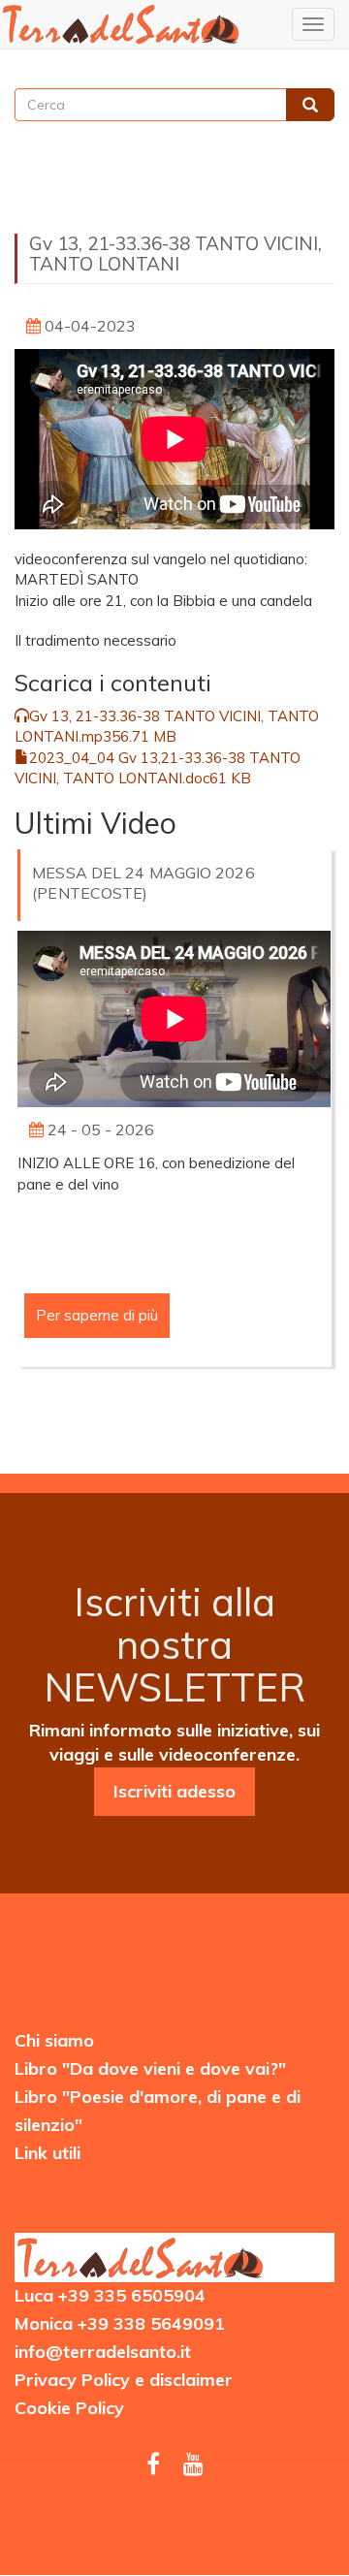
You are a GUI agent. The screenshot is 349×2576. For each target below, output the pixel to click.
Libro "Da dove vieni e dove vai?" (150, 2068)
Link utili (48, 2153)
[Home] (121, 24)
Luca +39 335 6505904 (110, 2295)
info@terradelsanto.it (103, 2352)
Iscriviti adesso (174, 1791)
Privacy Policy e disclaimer (124, 2380)
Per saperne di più (97, 1315)
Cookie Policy (69, 2408)
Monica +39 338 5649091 (120, 2323)
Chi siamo (54, 2040)
